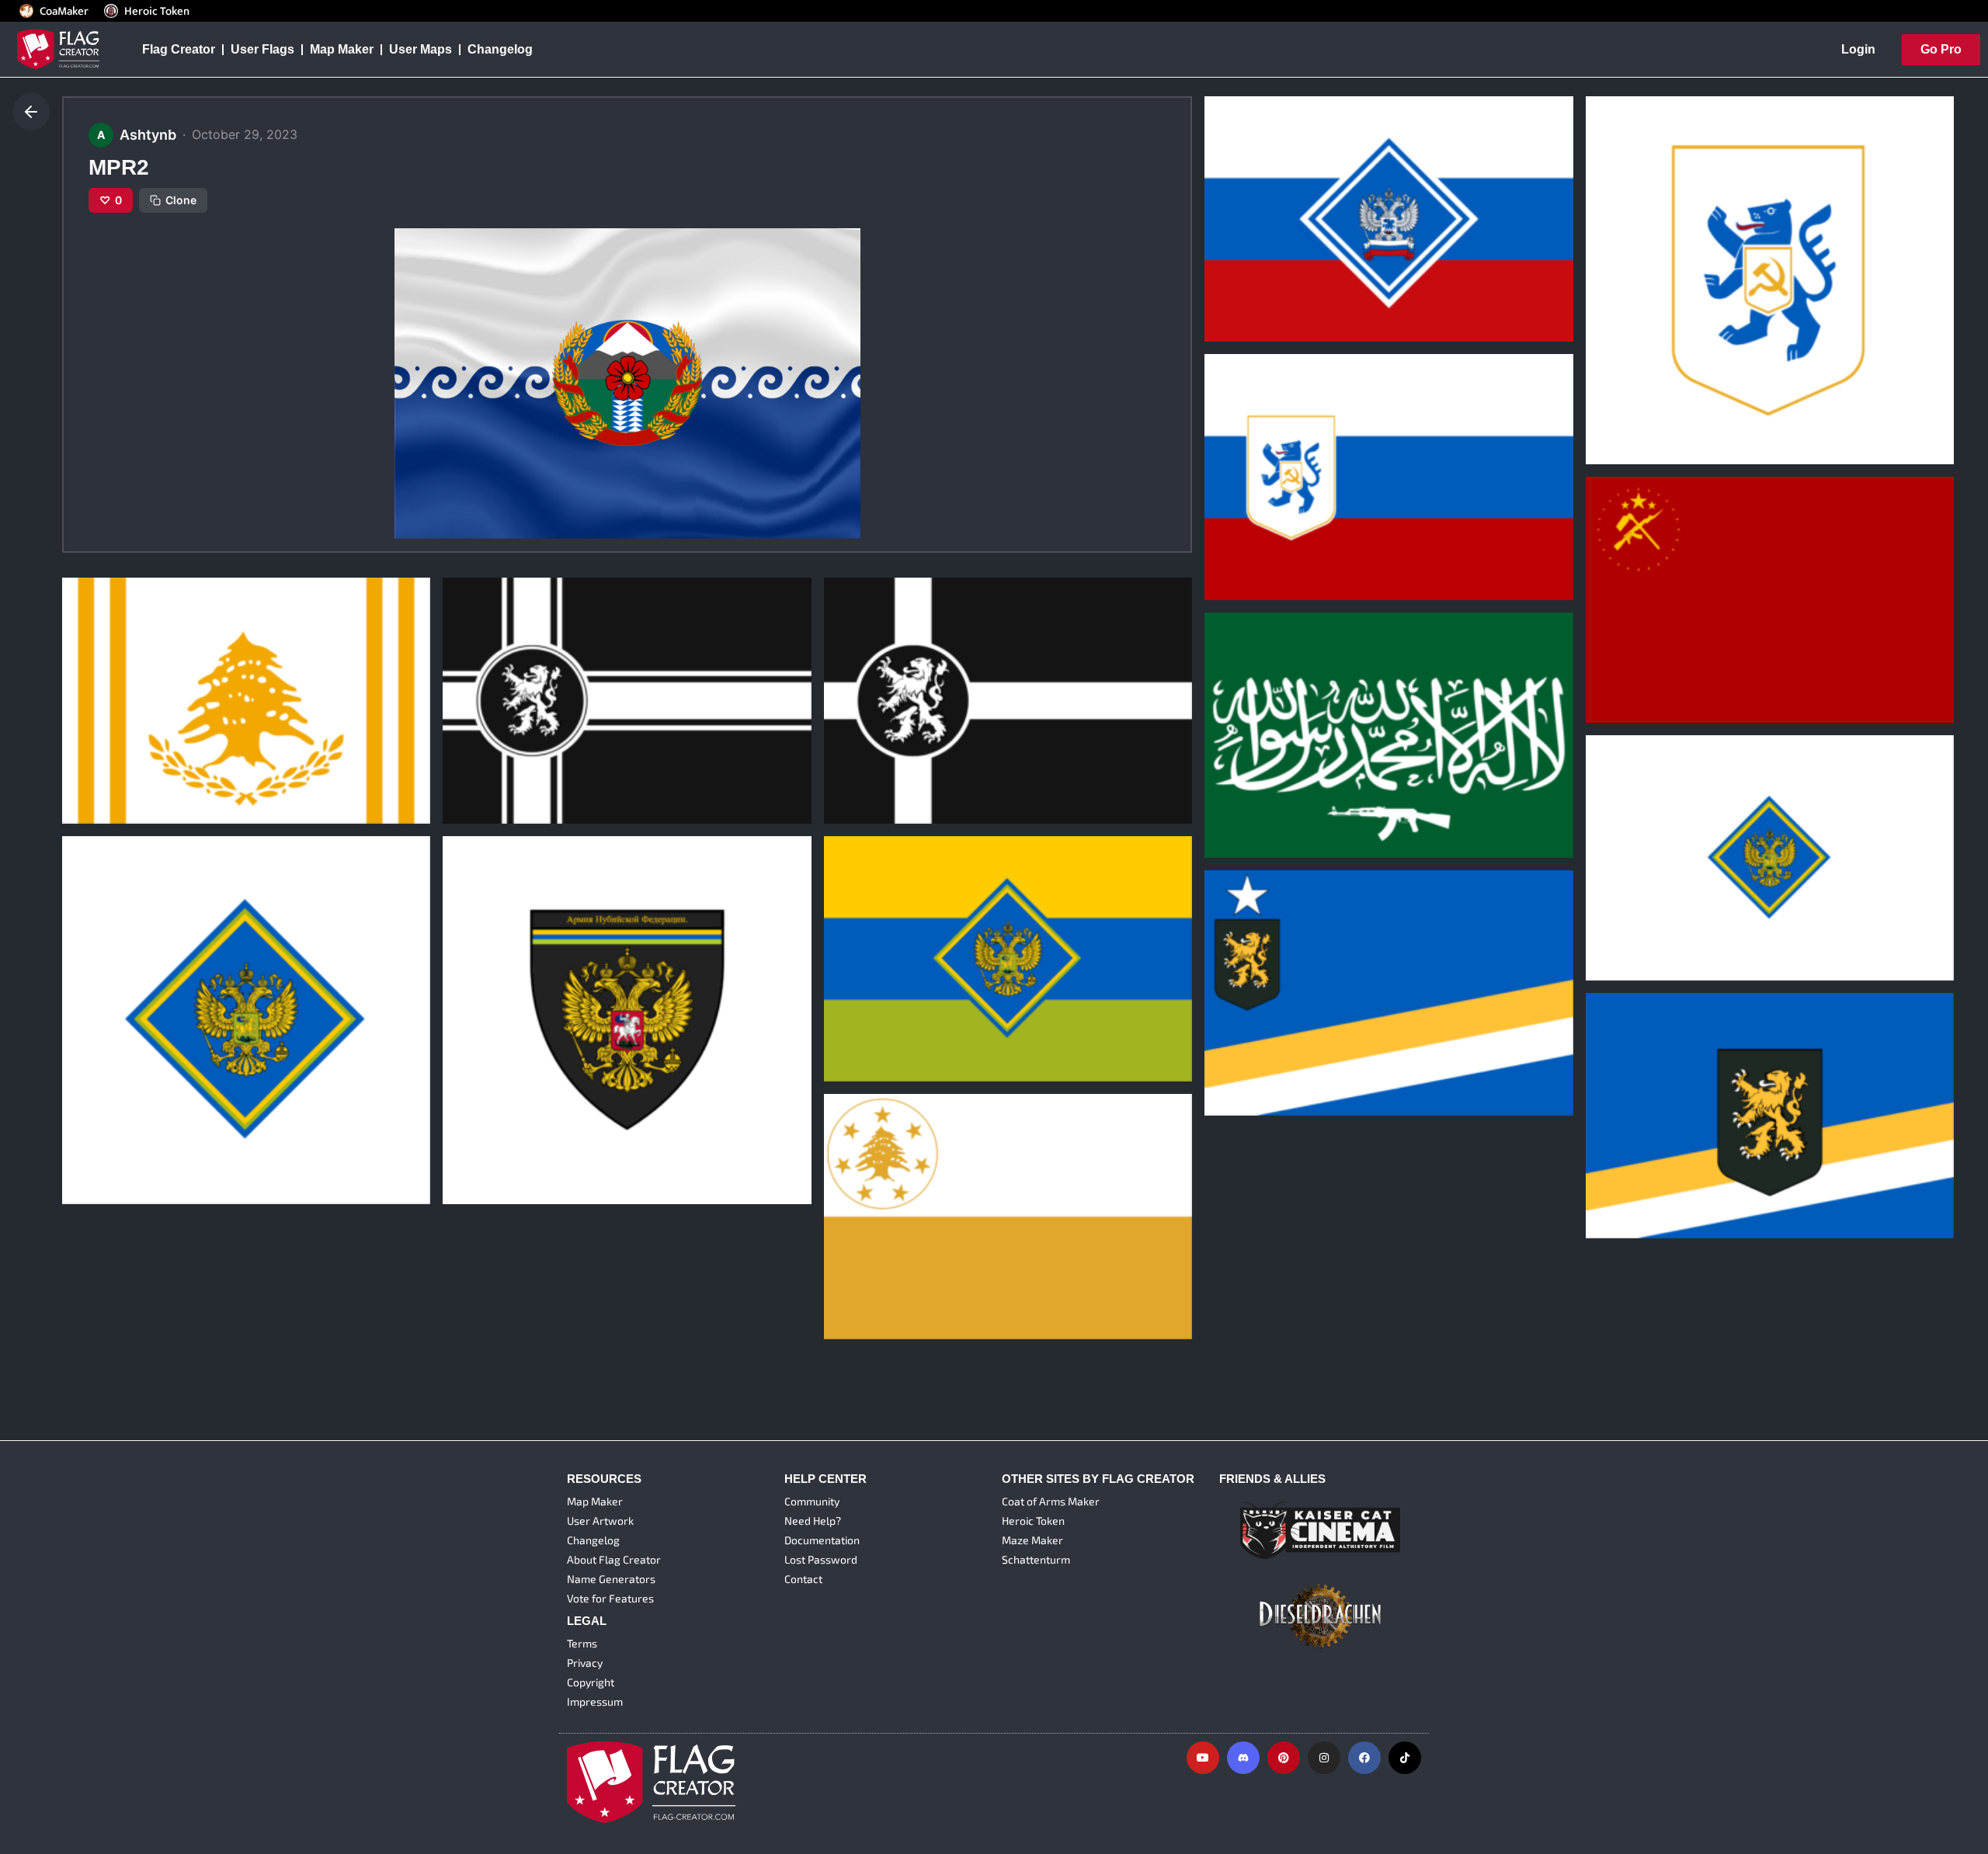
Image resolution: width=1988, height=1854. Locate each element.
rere (846, 1265)
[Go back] (31, 112)
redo (467, 748)
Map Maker (342, 49)
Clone (181, 200)
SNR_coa (1623, 390)
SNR (1228, 525)
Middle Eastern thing (1277, 783)
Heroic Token (157, 11)
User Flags (262, 49)
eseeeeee (101, 748)
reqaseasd (1628, 1164)
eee (1607, 905)
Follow (1283, 320)
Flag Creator (179, 49)
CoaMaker (64, 11)
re (1221, 1041)
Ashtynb (1236, 291)
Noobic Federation (889, 1006)
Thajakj (857, 748)
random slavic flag (1270, 267)
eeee (87, 1130)
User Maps (421, 49)
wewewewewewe (505, 1130)
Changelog (500, 49)
